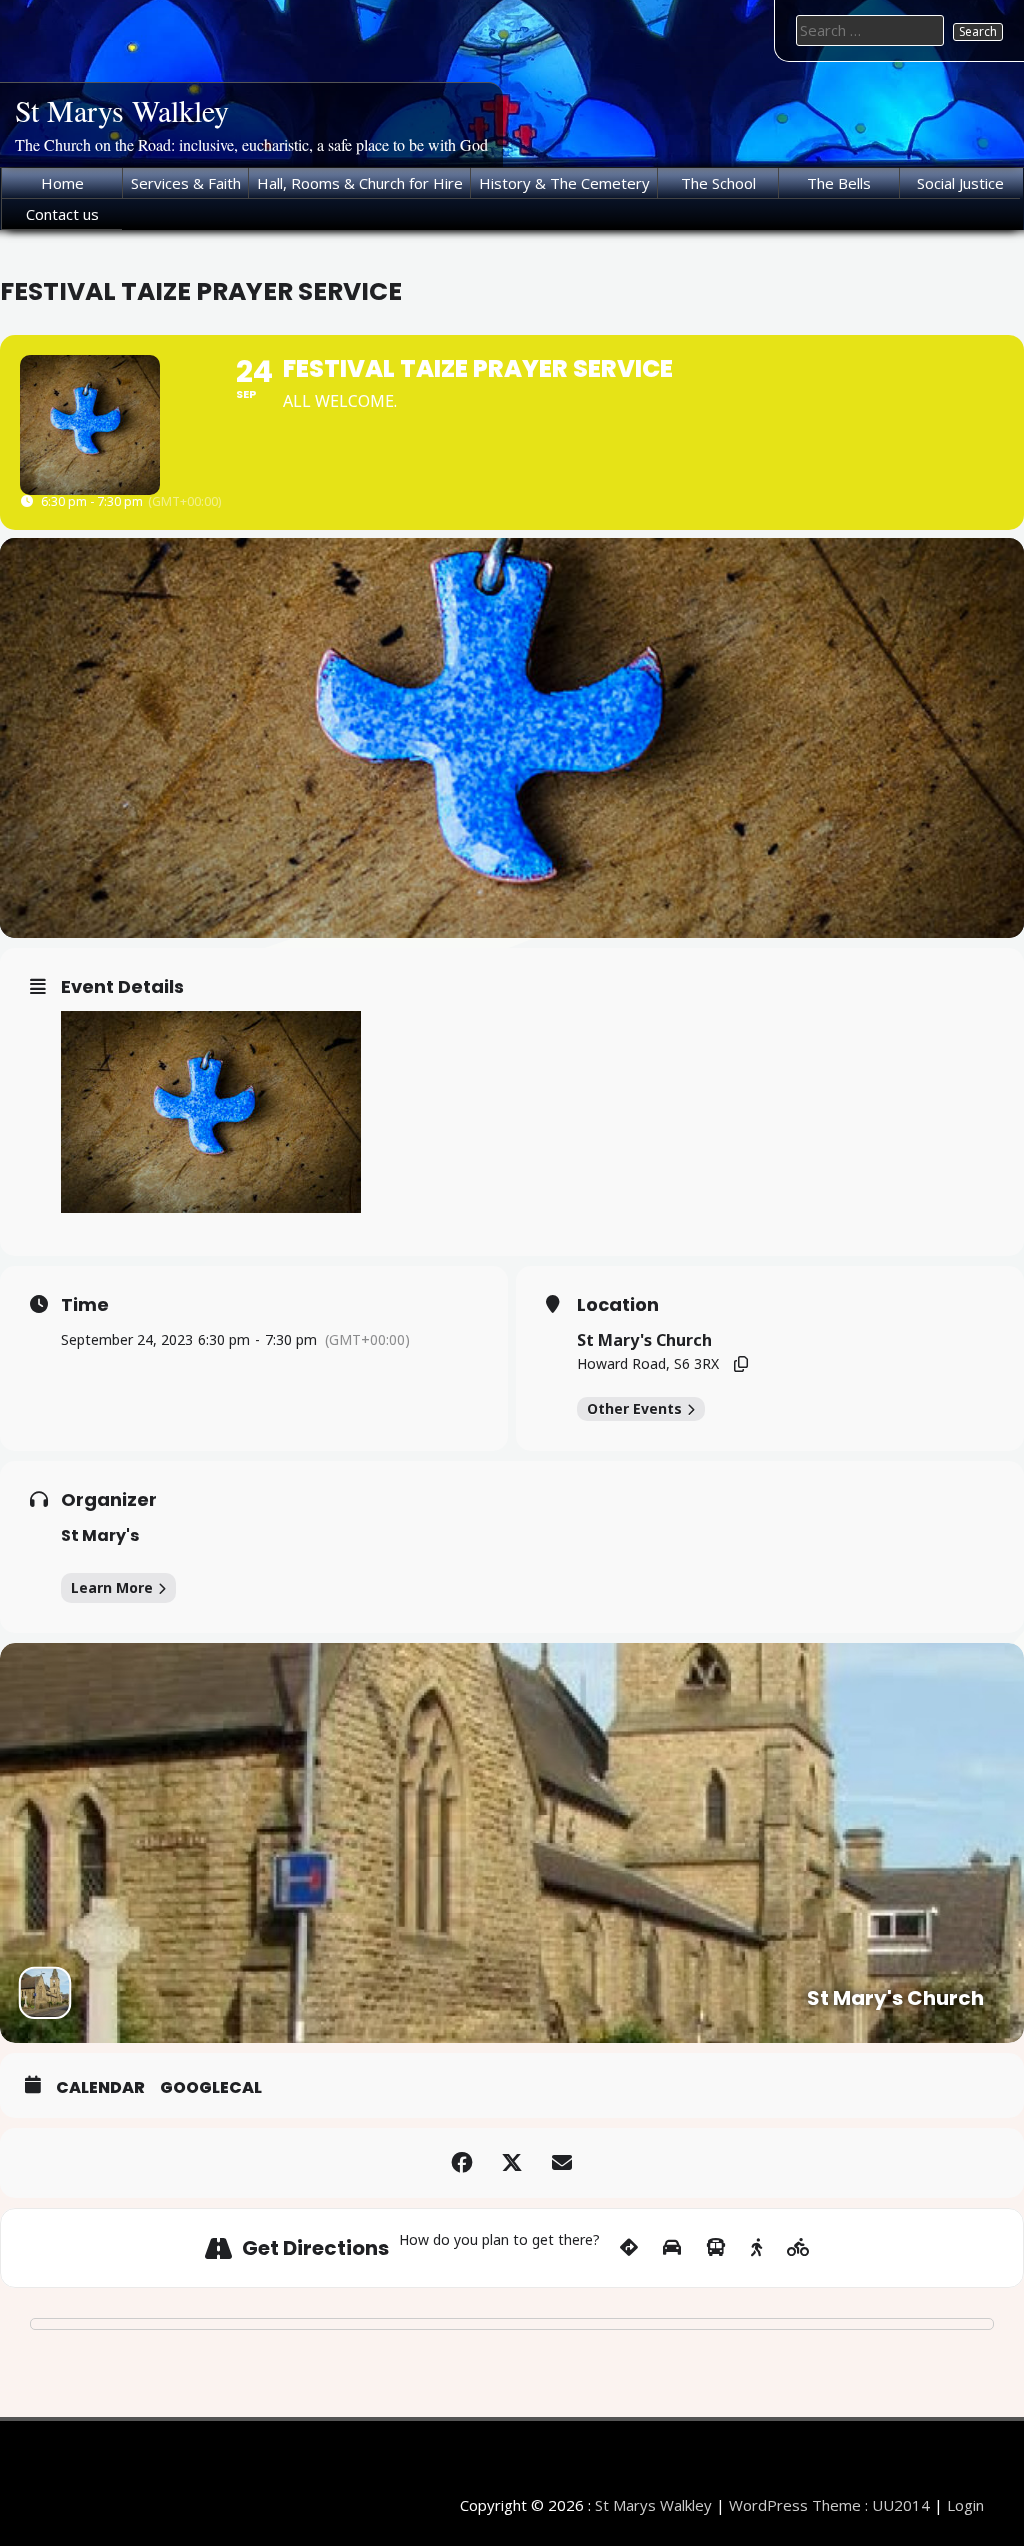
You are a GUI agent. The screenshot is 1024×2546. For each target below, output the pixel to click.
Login (965, 2505)
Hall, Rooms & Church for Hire (360, 183)
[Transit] (716, 2248)
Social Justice (960, 183)
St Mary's (100, 1535)
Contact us (62, 214)
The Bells (839, 183)
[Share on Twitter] (512, 2163)
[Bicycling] (798, 2248)
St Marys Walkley (122, 110)
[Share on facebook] (462, 2163)
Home (62, 183)
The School (718, 183)
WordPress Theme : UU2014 (829, 2505)
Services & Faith (186, 183)
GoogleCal (211, 2088)
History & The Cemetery (564, 183)
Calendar (100, 2088)
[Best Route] (629, 2248)
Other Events (634, 1408)
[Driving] (672, 2248)
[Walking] (756, 2248)
